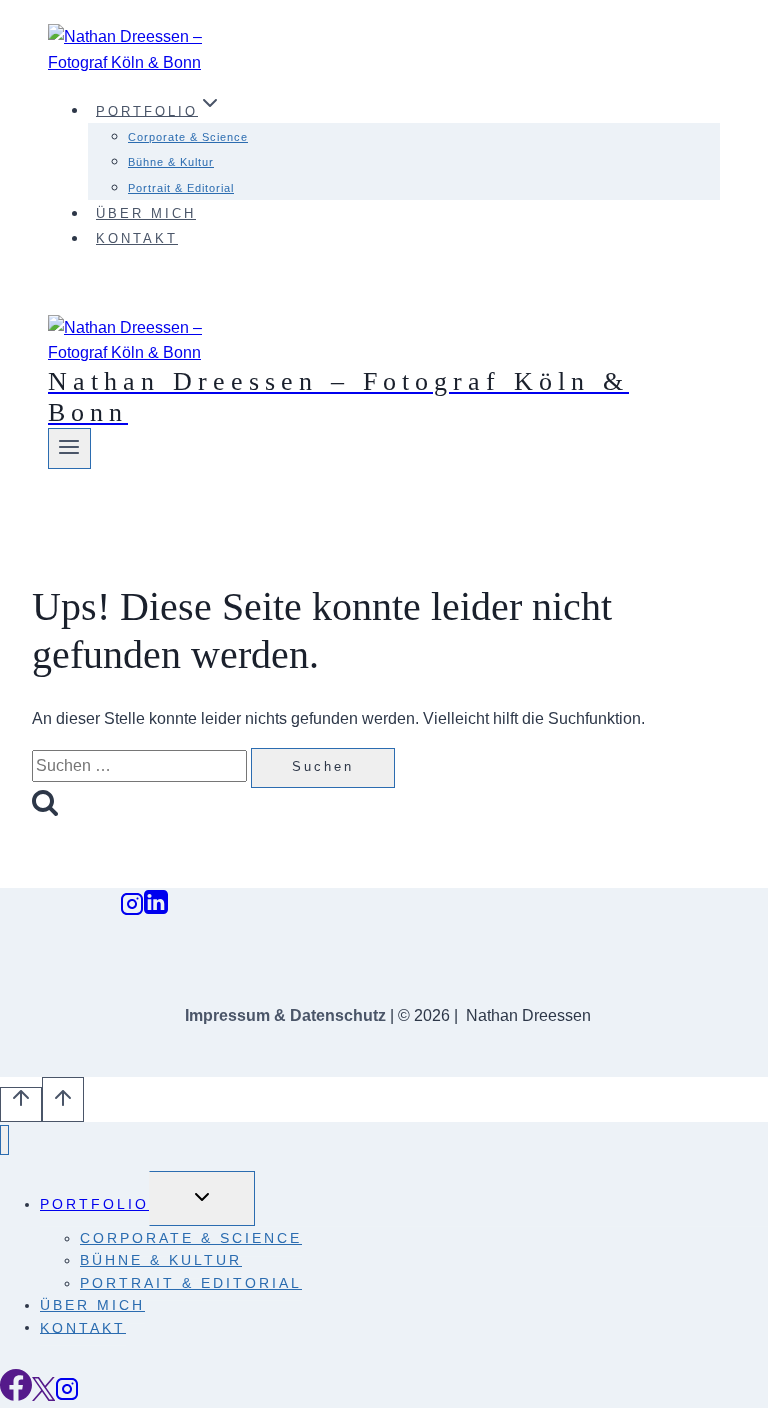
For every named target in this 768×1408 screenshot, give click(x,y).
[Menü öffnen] (69, 448)
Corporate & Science (188, 137)
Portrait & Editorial (181, 188)
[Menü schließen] (4, 1140)
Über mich (146, 213)
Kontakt (137, 238)
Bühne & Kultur (171, 162)
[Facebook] (16, 1395)
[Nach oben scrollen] (21, 1104)
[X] (43, 1395)
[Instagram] (132, 909)
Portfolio (94, 1204)
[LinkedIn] (156, 909)
